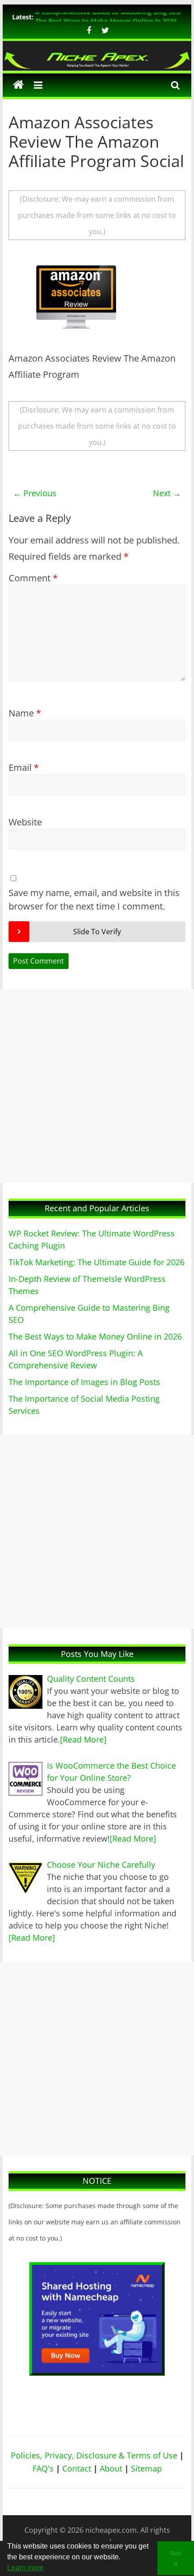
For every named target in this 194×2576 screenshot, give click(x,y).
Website (25, 822)
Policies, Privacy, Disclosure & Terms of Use (94, 2455)
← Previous (35, 493)
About (111, 2468)
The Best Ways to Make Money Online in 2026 (95, 1336)
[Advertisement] (97, 1086)
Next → (167, 493)
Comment (33, 578)
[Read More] (83, 1739)
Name (25, 713)
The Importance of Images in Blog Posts (84, 1382)
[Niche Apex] (97, 55)
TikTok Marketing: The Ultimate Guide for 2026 (97, 1262)
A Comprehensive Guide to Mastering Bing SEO (108, 17)
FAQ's (43, 2468)
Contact (77, 2468)
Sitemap (146, 2468)
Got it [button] (176, 2558)
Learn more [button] (25, 2568)
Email (24, 767)
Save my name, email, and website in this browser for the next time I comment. (94, 899)
